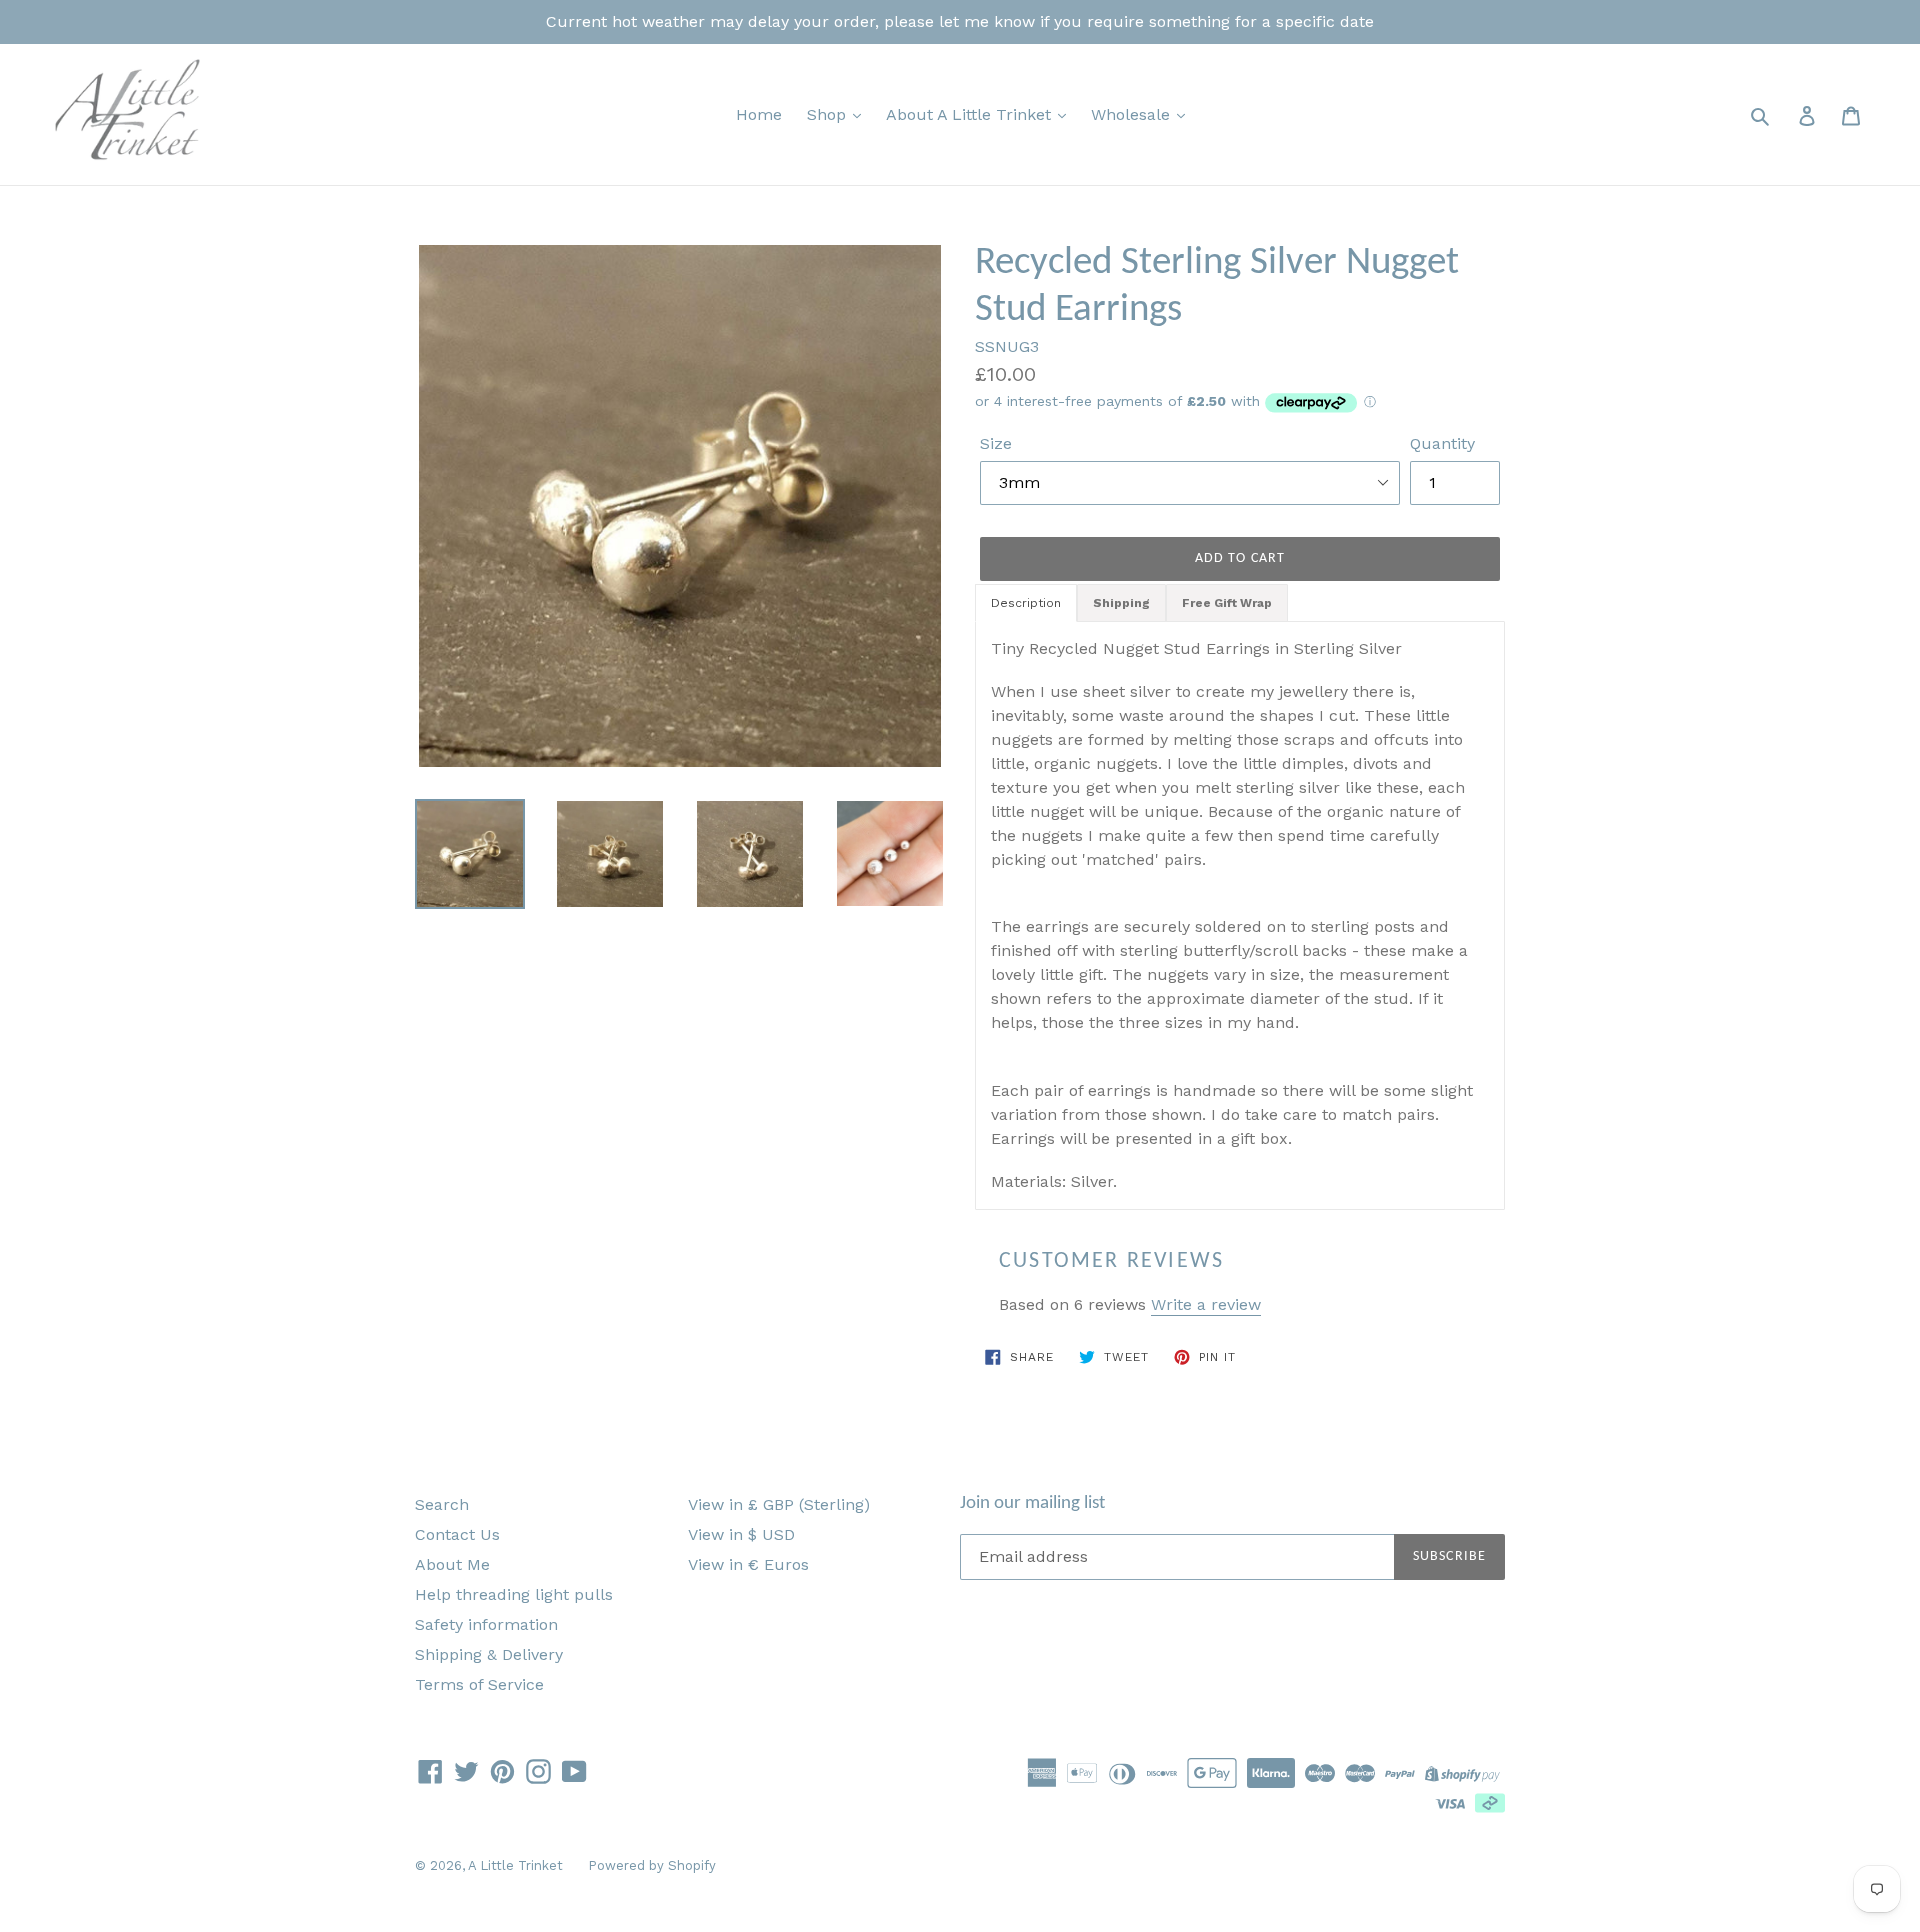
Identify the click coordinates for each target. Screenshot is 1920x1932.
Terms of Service (479, 1684)
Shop (829, 114)
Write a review (1206, 1304)
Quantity (1442, 443)
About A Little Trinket (971, 114)
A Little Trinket (515, 1865)
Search (442, 1504)
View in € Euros (748, 1564)
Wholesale (1133, 114)
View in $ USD (741, 1534)
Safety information (486, 1624)
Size (996, 443)
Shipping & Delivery (489, 1654)
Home (759, 114)
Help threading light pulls (514, 1594)
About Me (452, 1564)
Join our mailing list (1032, 1503)
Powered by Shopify (652, 1865)
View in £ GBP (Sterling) (779, 1504)
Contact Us (457, 1534)
